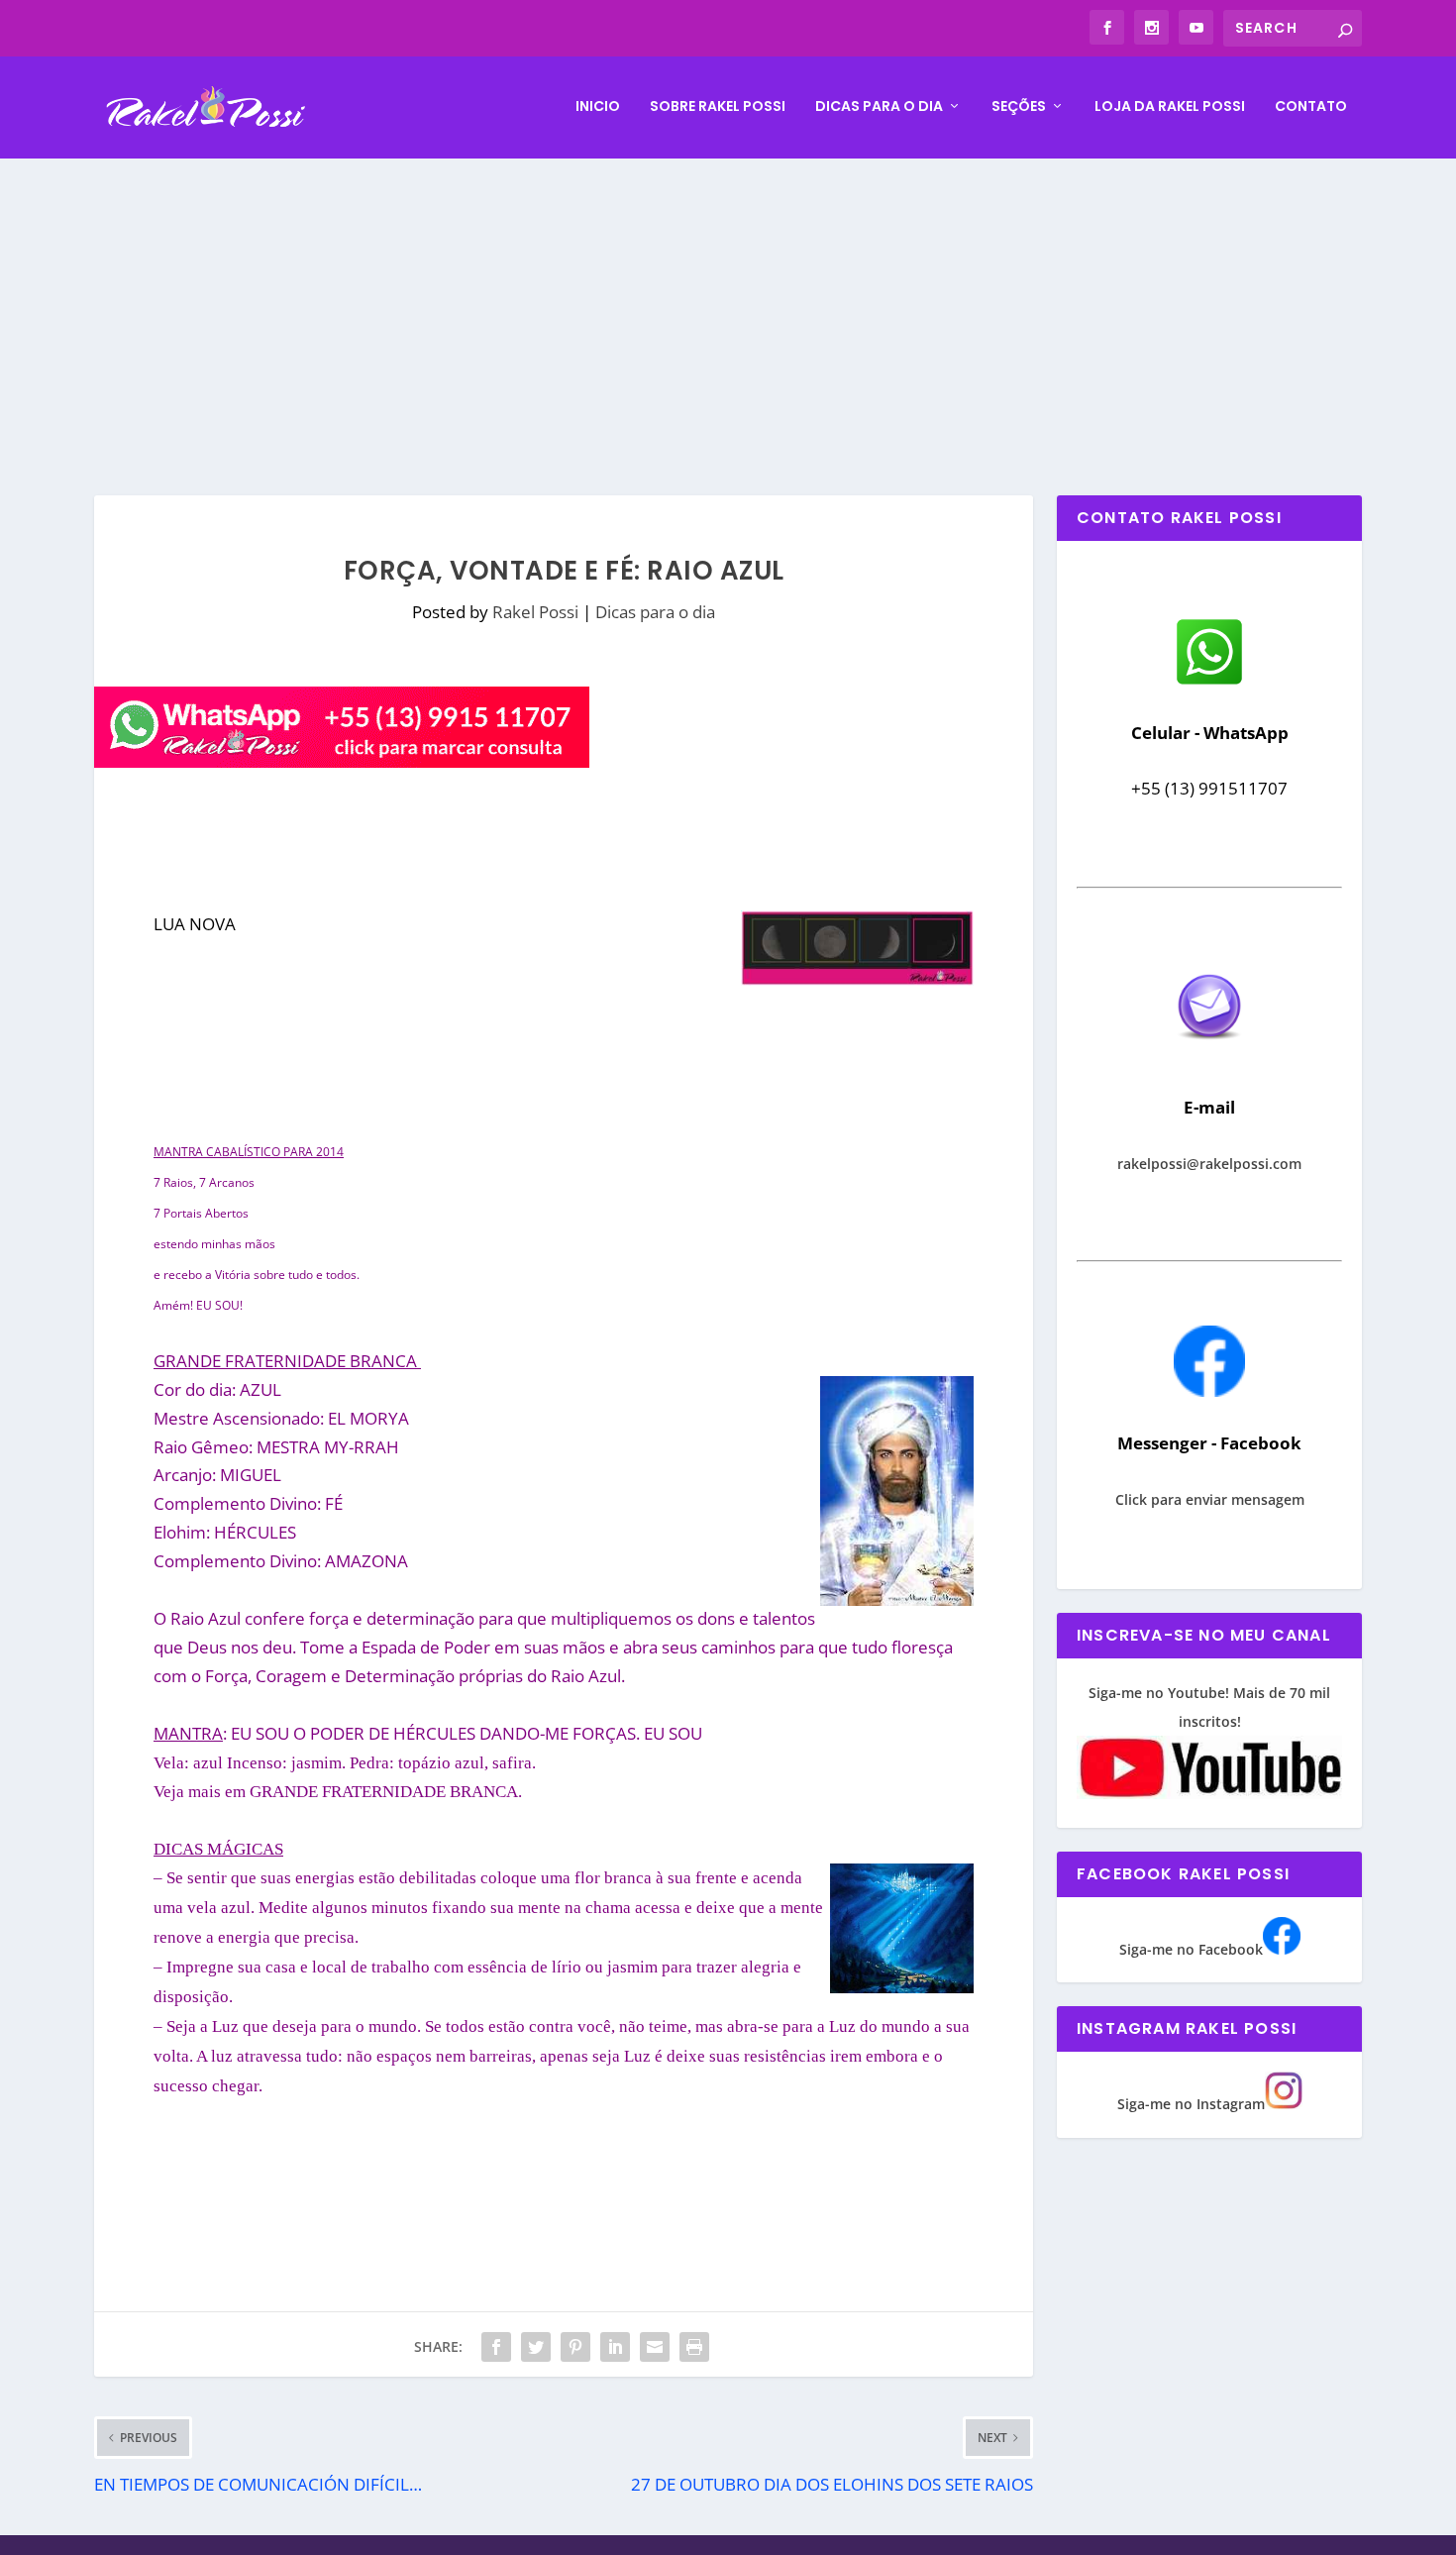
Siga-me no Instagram (1191, 2104)
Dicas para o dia (879, 107)
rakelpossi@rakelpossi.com (1209, 1164)
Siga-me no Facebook (1191, 1949)
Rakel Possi (535, 612)
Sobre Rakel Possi (718, 107)
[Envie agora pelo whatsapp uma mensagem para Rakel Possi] (1209, 682)
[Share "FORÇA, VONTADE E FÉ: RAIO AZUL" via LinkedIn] (615, 2347)
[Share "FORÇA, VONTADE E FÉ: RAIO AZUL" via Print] (694, 2347)
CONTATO (1311, 107)
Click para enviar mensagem (1210, 1499)
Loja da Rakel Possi (1170, 107)
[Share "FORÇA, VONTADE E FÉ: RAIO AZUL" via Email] (655, 2347)
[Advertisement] (728, 307)
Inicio (598, 107)
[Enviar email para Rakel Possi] (1209, 1056)
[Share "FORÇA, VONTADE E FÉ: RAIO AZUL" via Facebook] (496, 2347)
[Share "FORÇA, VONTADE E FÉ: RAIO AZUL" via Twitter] (536, 2347)
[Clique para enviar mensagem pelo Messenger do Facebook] (1209, 1391)
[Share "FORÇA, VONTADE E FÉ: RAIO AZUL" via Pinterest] (575, 2347)
